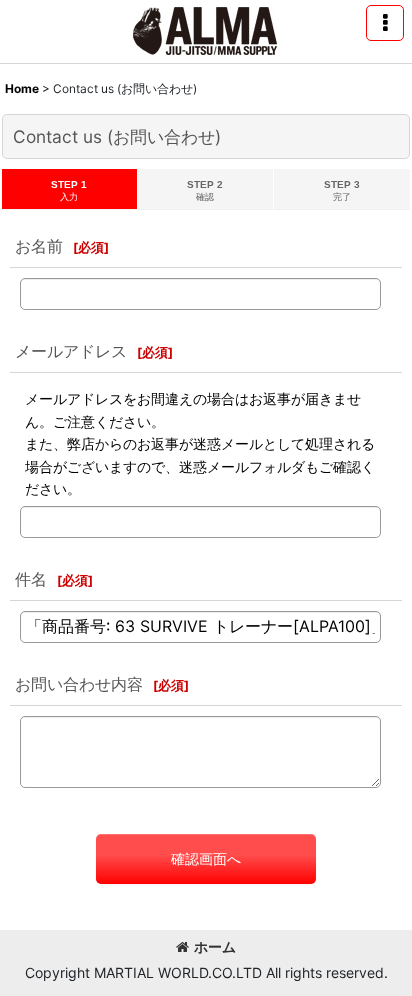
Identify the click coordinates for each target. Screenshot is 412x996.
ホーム (215, 946)
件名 (31, 579)
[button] (385, 23)
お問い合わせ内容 (79, 684)
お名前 (39, 246)
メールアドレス (71, 351)
